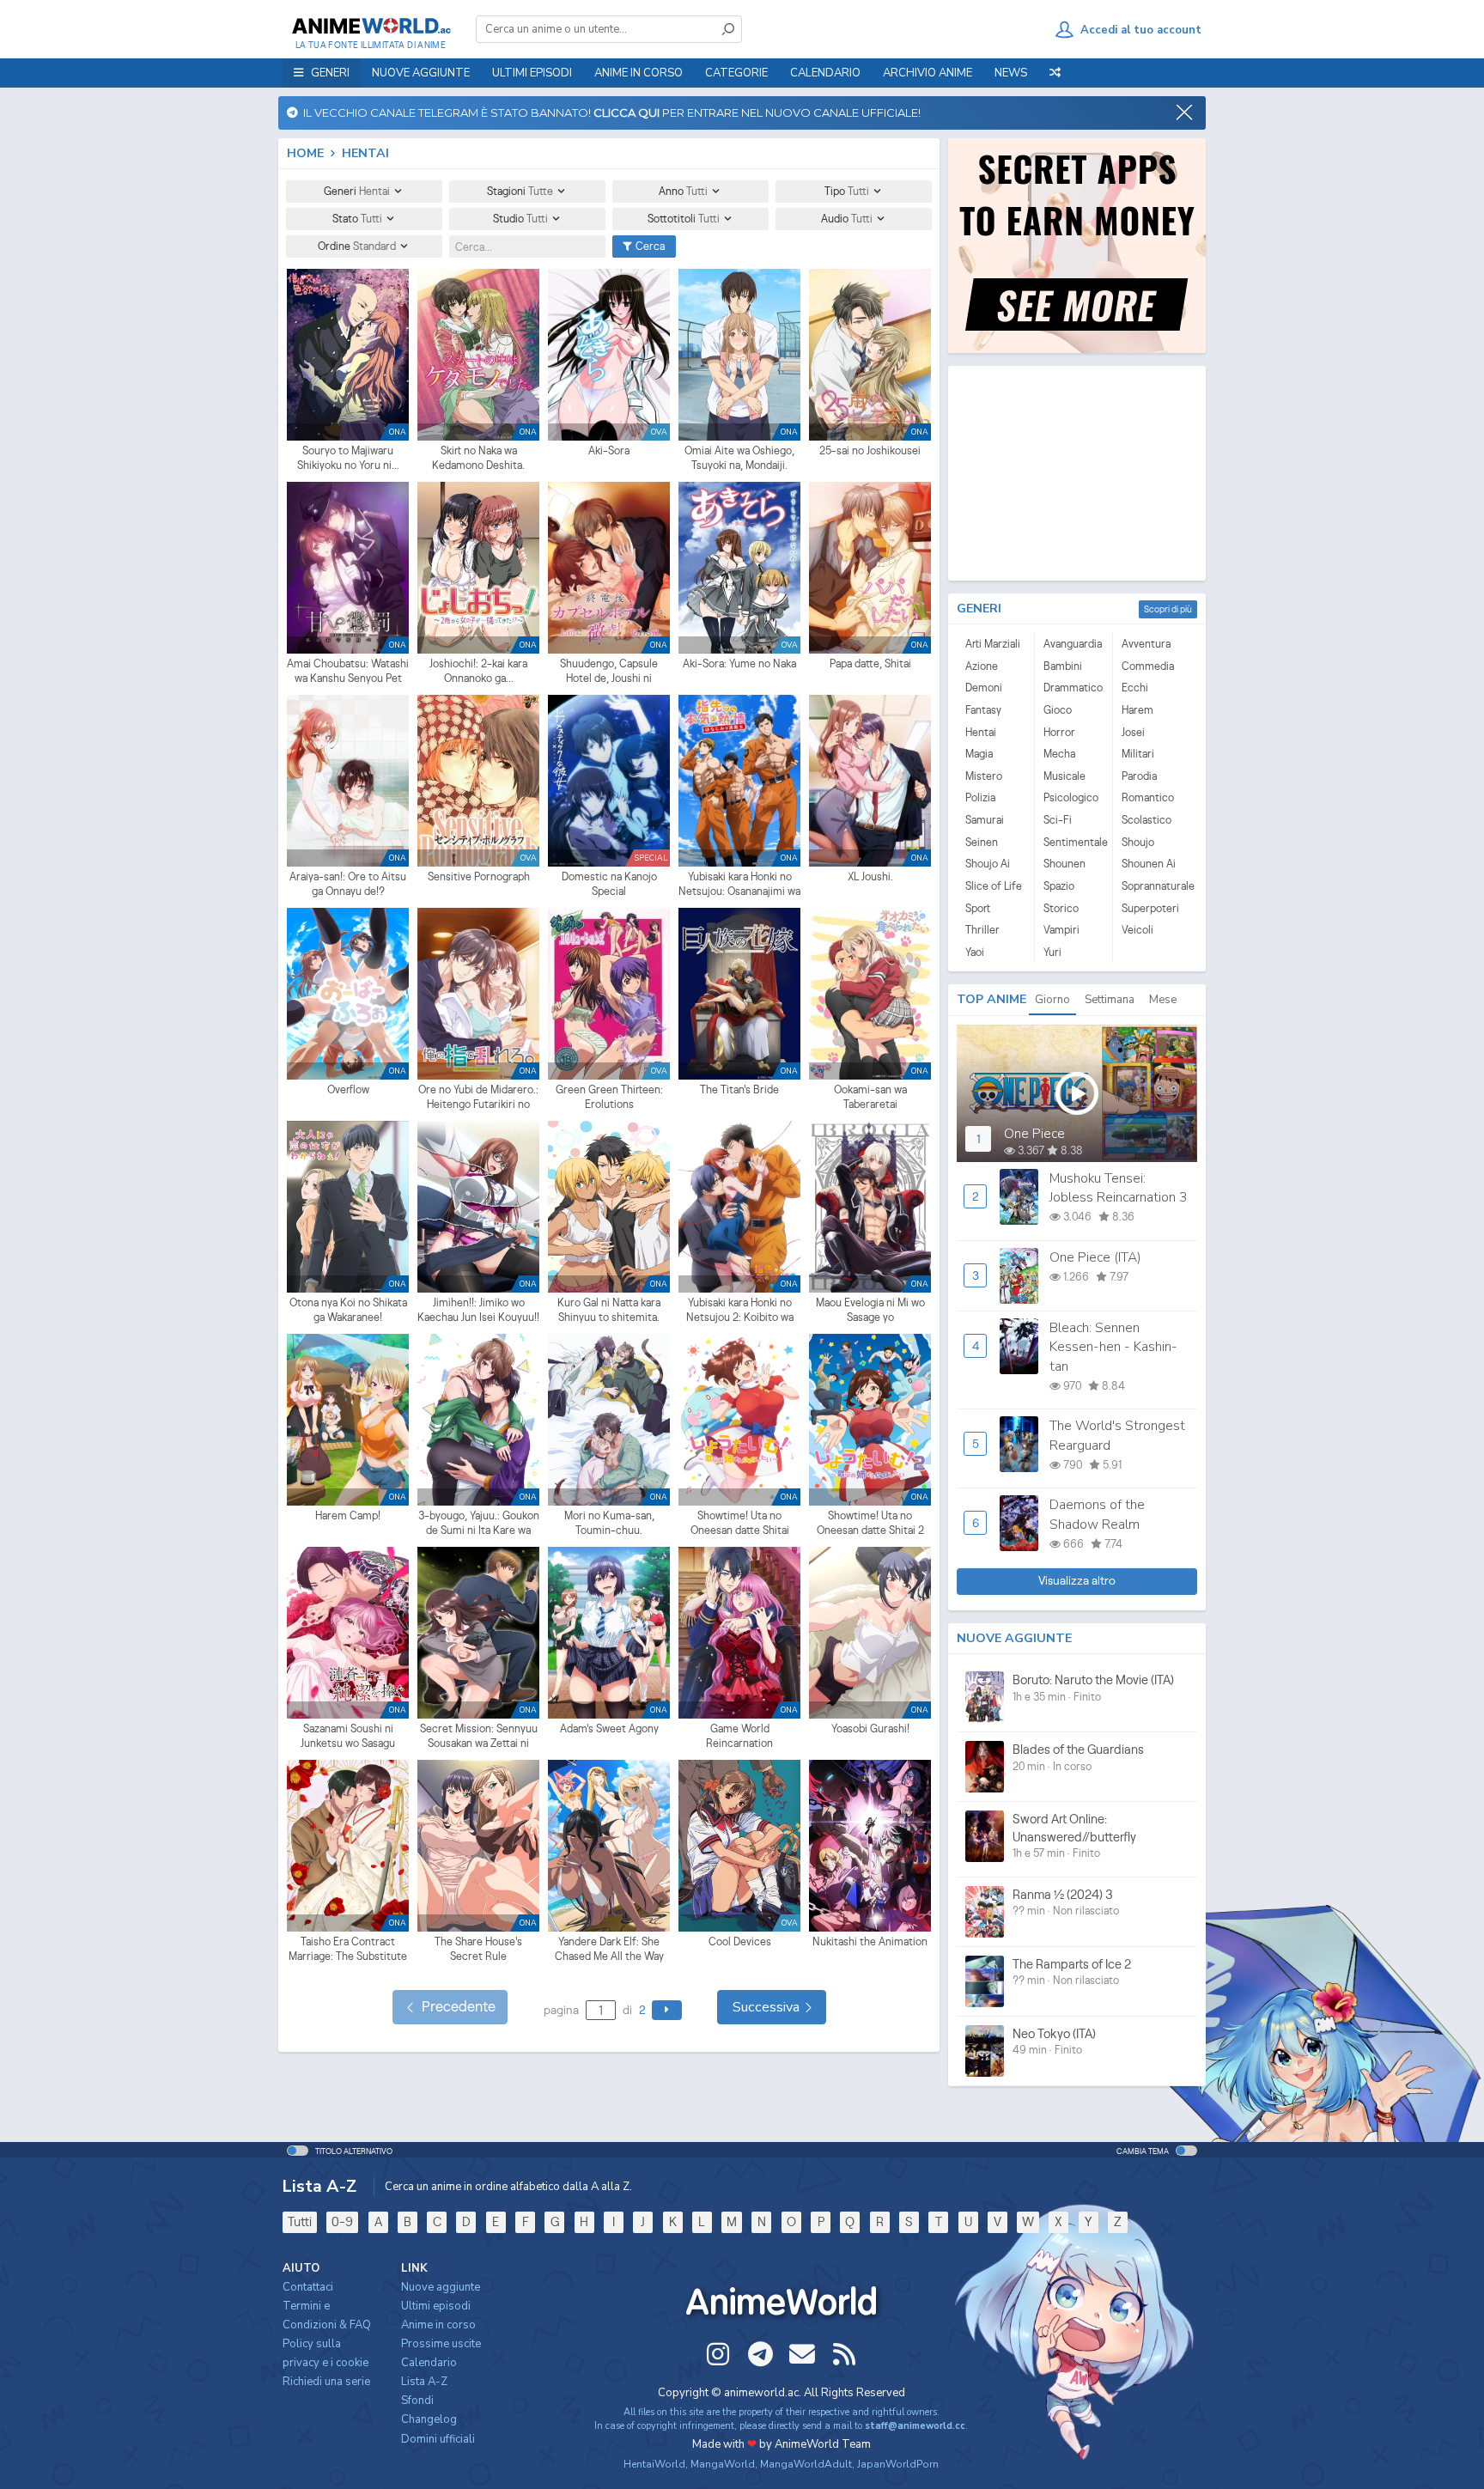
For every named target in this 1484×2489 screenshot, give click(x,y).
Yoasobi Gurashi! (870, 1728)
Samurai (985, 820)
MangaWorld (723, 2464)
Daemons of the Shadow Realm (1097, 1514)
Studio (520, 219)
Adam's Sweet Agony (609, 1728)
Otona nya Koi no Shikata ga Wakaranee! (348, 1310)
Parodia (1139, 776)
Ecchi (1135, 688)
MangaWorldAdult (806, 2464)
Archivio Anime (927, 73)
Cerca (649, 246)
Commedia (1148, 666)
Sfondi (417, 2401)
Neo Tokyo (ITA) (1054, 2033)
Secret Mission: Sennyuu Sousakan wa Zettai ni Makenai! (479, 1737)
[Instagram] (718, 2354)
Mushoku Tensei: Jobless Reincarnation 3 (1118, 1188)
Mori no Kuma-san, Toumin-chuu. (609, 1523)
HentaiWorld (654, 2464)
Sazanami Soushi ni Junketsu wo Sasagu (348, 1736)
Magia (979, 754)
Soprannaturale (1152, 886)
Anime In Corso (639, 73)
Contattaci (308, 2287)
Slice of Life (994, 886)
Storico (1061, 908)
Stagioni (520, 191)
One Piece (1034, 1134)
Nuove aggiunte (421, 73)
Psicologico (1071, 797)
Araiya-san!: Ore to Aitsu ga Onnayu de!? (348, 884)
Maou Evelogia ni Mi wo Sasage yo (870, 1310)
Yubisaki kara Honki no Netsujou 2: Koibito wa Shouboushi (740, 1311)
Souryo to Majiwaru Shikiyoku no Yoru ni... (348, 458)
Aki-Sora (609, 450)
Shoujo (1138, 842)
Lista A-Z (424, 2382)
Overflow (348, 1089)
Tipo (847, 191)
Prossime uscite (441, 2344)
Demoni (984, 688)
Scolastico (1146, 820)
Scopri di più (1168, 609)
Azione (982, 666)
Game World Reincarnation (739, 1736)
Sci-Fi (1058, 820)
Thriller (982, 930)
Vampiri (1061, 930)
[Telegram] (760, 2354)
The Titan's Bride (739, 1089)
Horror (1059, 732)
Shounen (1064, 864)
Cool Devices (740, 1941)
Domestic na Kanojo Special (609, 884)
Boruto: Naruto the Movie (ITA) (1093, 1680)
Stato (357, 219)
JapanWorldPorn (898, 2464)
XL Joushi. (870, 876)
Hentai (981, 732)
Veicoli (1137, 930)
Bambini (1063, 666)
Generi (357, 191)
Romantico (1148, 797)
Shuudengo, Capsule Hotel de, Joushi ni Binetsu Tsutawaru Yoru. (609, 672)
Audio (847, 219)
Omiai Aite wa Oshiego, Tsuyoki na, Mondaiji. (739, 458)
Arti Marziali (993, 644)
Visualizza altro (1077, 1580)
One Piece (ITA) (1095, 1257)
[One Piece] (1077, 1093)
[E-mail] (802, 2354)
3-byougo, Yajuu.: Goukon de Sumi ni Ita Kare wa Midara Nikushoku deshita (478, 1524)
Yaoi (975, 952)
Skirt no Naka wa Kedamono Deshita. (478, 458)
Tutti (300, 2221)
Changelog (429, 2419)
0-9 (342, 2221)
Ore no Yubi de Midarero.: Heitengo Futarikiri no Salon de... (478, 1098)
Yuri (1052, 952)
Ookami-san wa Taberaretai (870, 1097)
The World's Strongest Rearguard (1117, 1435)
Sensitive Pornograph (479, 876)
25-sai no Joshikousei (870, 450)
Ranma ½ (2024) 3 (1063, 1894)
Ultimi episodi (532, 73)
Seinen (982, 842)
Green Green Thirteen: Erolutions (609, 1097)
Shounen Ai (1149, 864)
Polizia (980, 797)
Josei (1133, 732)
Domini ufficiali (438, 2439)
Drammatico (1073, 688)
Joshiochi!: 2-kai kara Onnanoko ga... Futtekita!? (478, 672)
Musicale (1064, 776)
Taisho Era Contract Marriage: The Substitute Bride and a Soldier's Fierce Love (348, 1950)
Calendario (825, 73)
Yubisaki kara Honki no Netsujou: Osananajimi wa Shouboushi (739, 885)
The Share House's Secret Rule (478, 1949)
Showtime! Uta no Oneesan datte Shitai (740, 1523)
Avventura (1146, 644)
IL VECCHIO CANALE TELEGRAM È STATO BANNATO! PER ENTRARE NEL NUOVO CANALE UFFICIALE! (609, 113)
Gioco (1058, 710)
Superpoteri (1150, 908)
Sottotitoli (684, 219)
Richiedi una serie (326, 2382)
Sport (978, 908)
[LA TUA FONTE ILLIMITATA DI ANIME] (371, 26)
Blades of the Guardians (1078, 1749)
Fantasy (983, 710)
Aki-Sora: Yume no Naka (739, 663)
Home (305, 153)
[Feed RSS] (844, 2354)
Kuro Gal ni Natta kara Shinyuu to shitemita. (609, 1310)
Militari (1138, 754)
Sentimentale (1073, 842)
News (1011, 73)
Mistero (984, 776)
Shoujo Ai (988, 864)
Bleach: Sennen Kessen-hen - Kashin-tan (1113, 1347)
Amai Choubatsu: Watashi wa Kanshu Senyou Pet (348, 671)
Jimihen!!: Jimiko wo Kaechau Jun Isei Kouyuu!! (478, 1310)
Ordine (357, 246)
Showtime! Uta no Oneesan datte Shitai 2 (870, 1523)
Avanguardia (1073, 644)
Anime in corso (438, 2325)
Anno (683, 191)
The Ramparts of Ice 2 (1072, 1964)
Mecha (1059, 754)
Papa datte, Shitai (870, 663)
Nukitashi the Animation (870, 1941)
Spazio (1059, 886)
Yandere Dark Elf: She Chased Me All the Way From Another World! (609, 1950)
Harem (1137, 710)
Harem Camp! (348, 1515)
